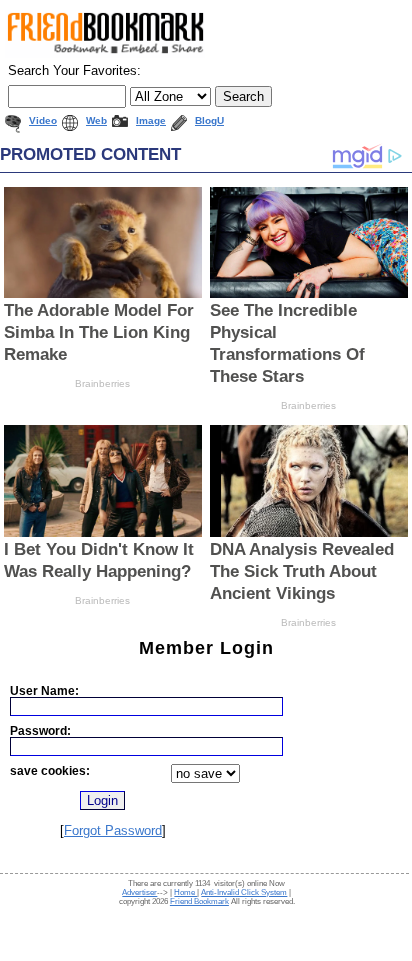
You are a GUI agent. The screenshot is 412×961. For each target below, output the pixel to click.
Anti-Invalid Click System (244, 892)
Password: (40, 730)
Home (185, 892)
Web (96, 120)
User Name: (44, 690)
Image (151, 120)
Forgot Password (113, 830)
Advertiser (139, 892)
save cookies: (50, 770)
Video (43, 120)
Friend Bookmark (199, 901)
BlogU (209, 120)
